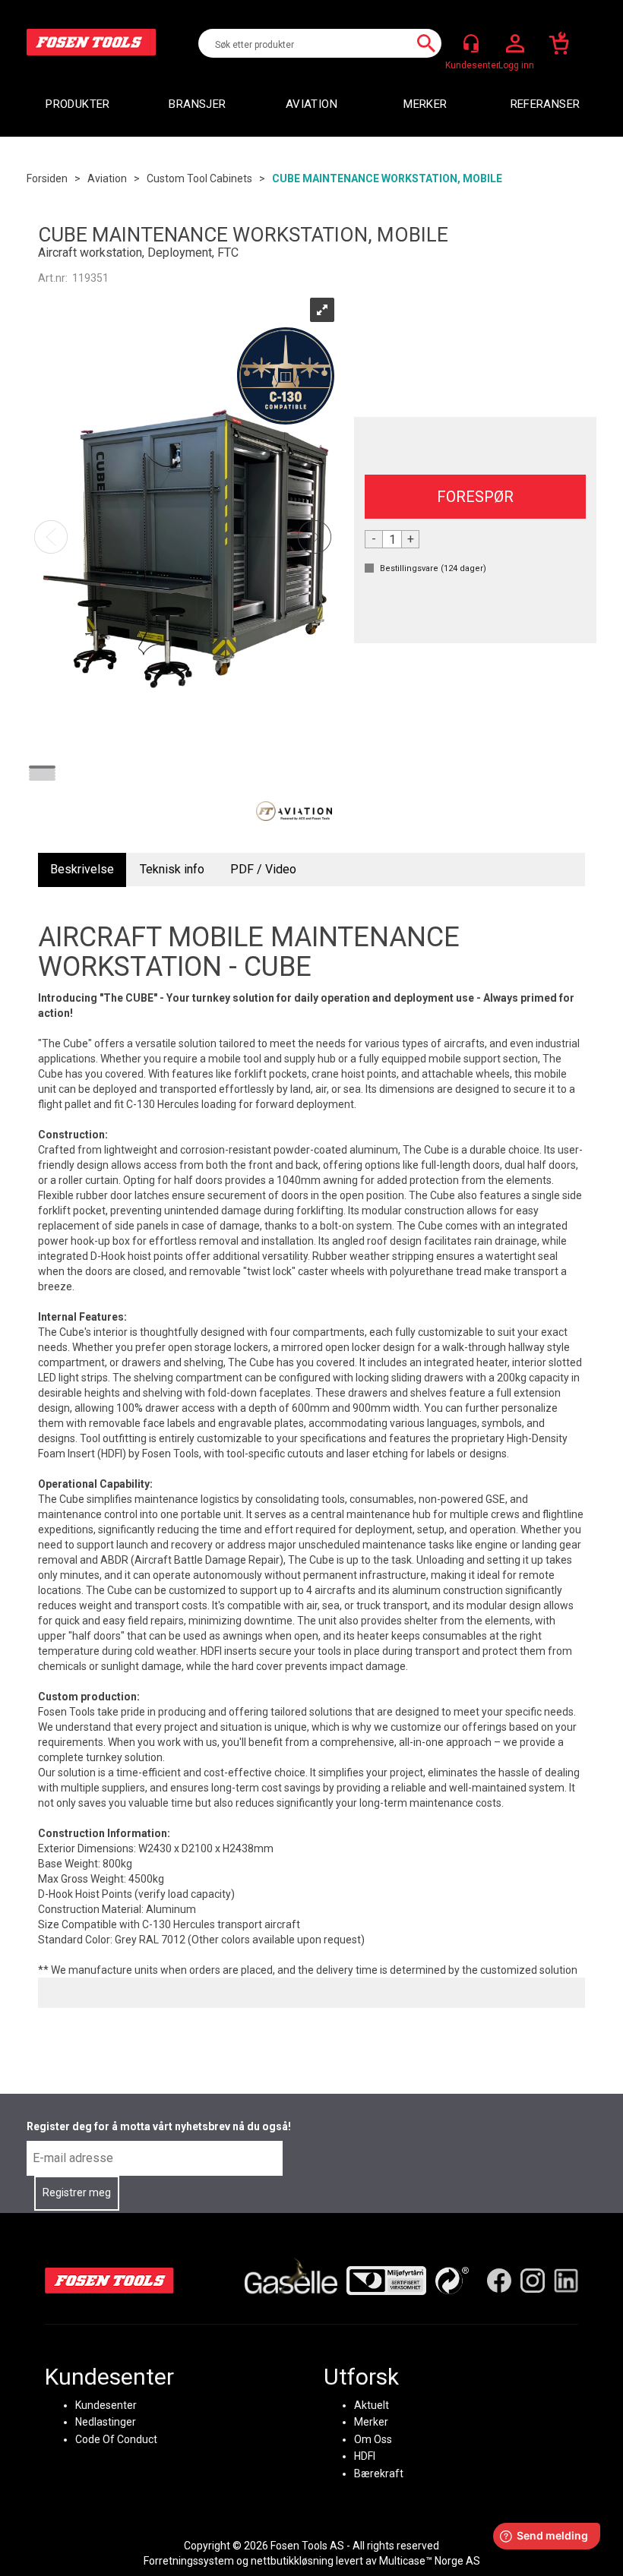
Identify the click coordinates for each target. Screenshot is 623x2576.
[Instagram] (533, 2281)
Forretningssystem (189, 2561)
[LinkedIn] (566, 2281)
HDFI (365, 2456)
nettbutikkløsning (292, 2561)
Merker (425, 104)
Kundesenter (106, 2405)
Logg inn (515, 44)
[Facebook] (499, 2281)
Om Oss (373, 2439)
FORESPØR (475, 497)
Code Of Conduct (116, 2439)
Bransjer (197, 104)
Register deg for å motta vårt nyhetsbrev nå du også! (159, 2126)
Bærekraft (379, 2473)
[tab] (82, 870)
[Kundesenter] (471, 43)
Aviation (311, 104)
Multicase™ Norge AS (430, 2561)
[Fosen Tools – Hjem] (109, 2281)
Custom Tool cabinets (199, 178)
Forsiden (47, 178)
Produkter (77, 104)
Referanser (546, 104)
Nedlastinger (106, 2422)
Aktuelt (372, 2405)
